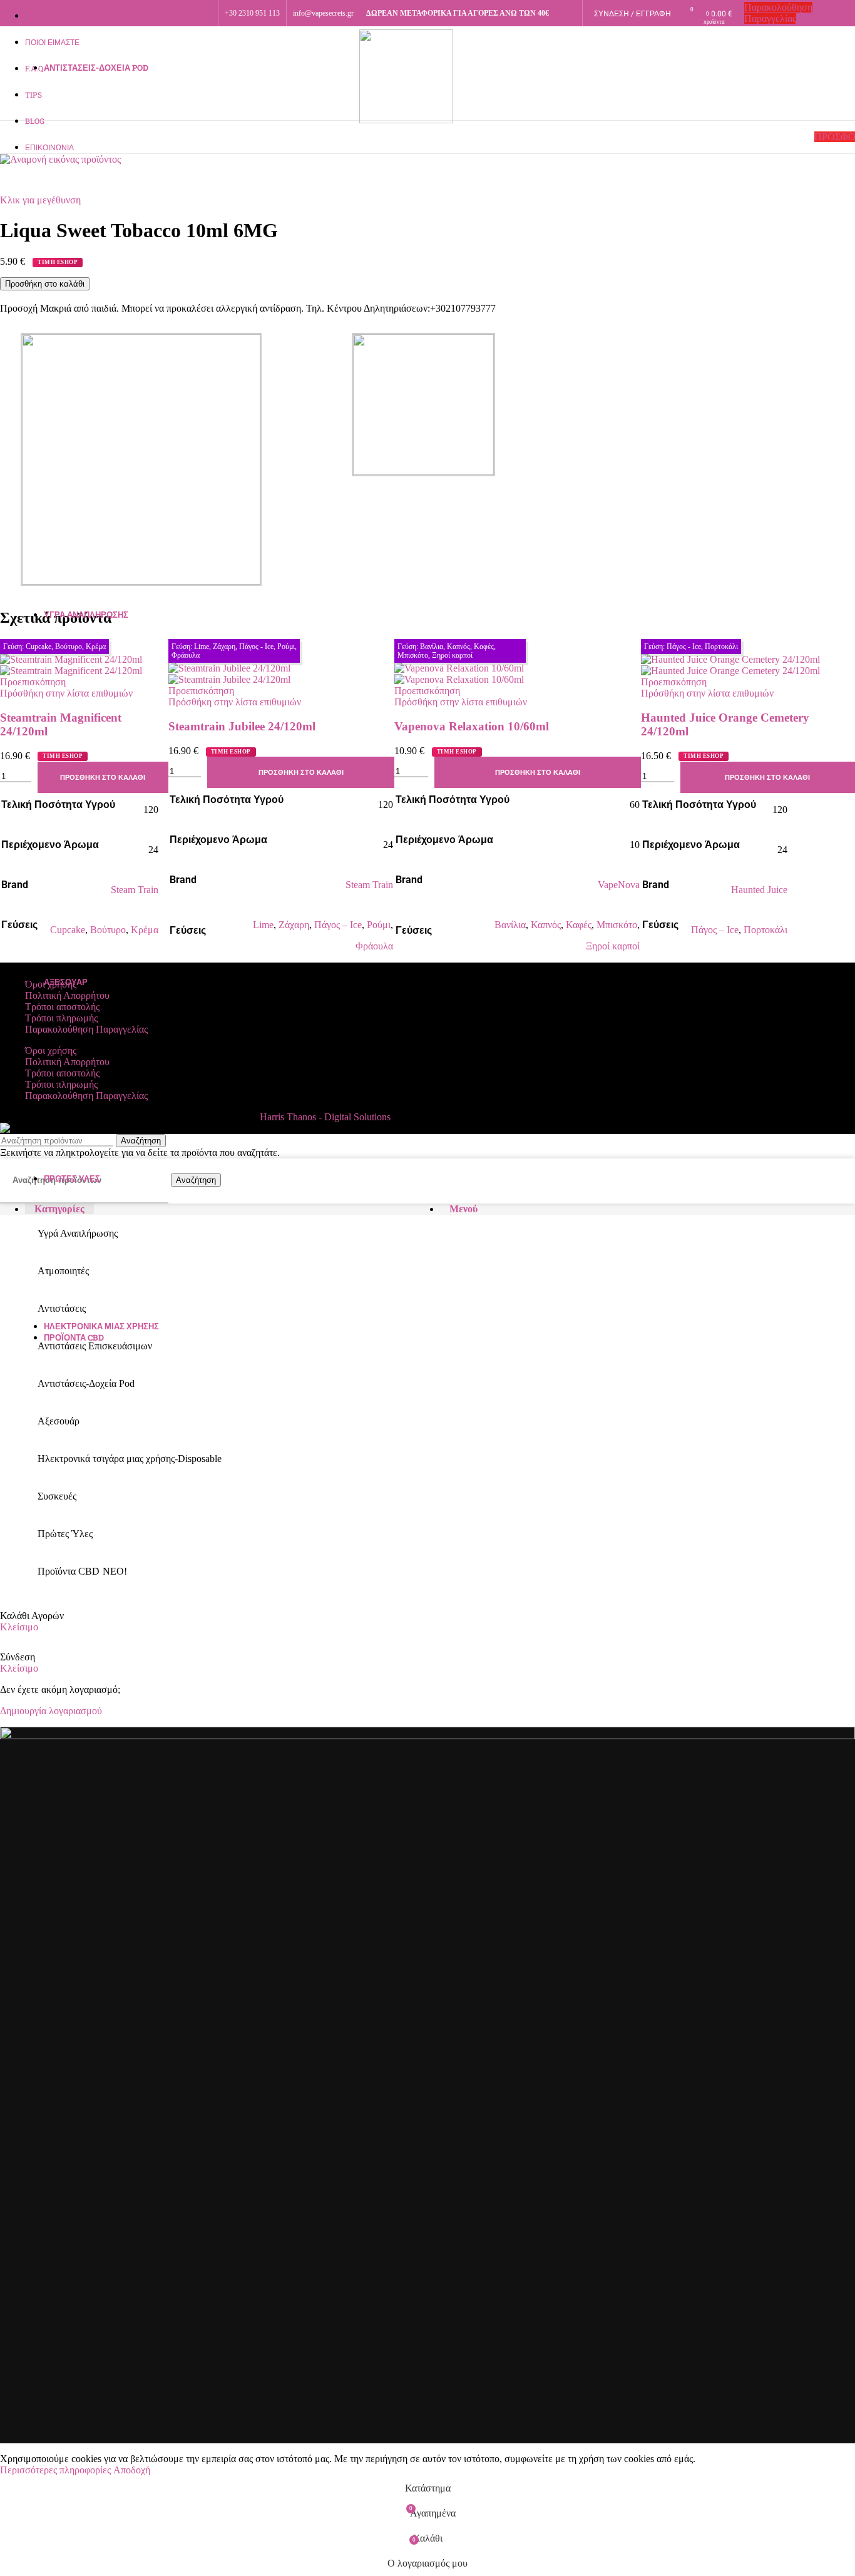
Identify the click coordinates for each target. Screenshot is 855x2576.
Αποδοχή (132, 2470)
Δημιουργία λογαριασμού (51, 1711)
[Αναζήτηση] (6, 137)
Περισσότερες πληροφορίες (57, 2470)
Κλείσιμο (19, 1627)
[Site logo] (406, 120)
